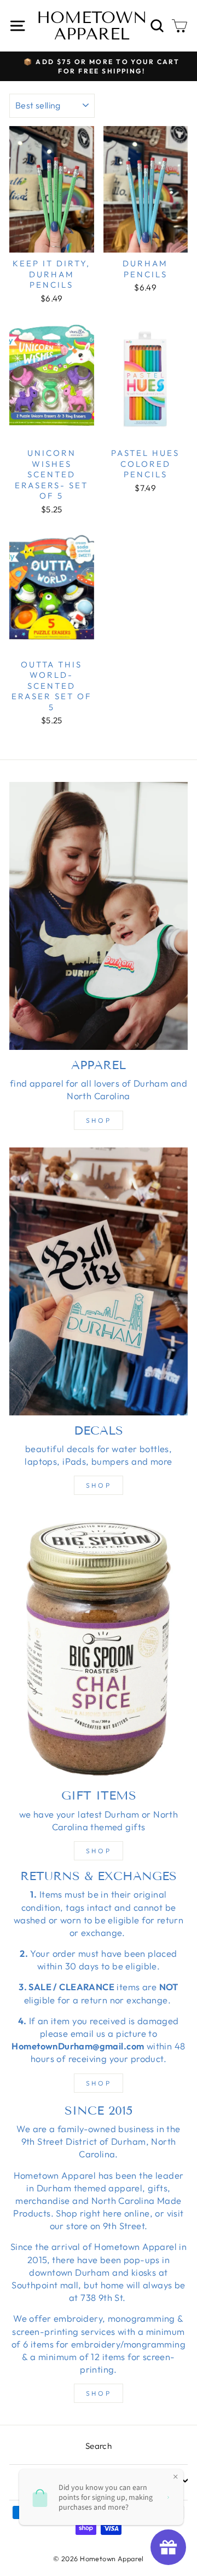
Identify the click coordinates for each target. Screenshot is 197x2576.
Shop (99, 1120)
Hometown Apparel (92, 26)
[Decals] (99, 1281)
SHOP (99, 2083)
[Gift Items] (99, 1646)
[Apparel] (99, 916)
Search (99, 2446)
